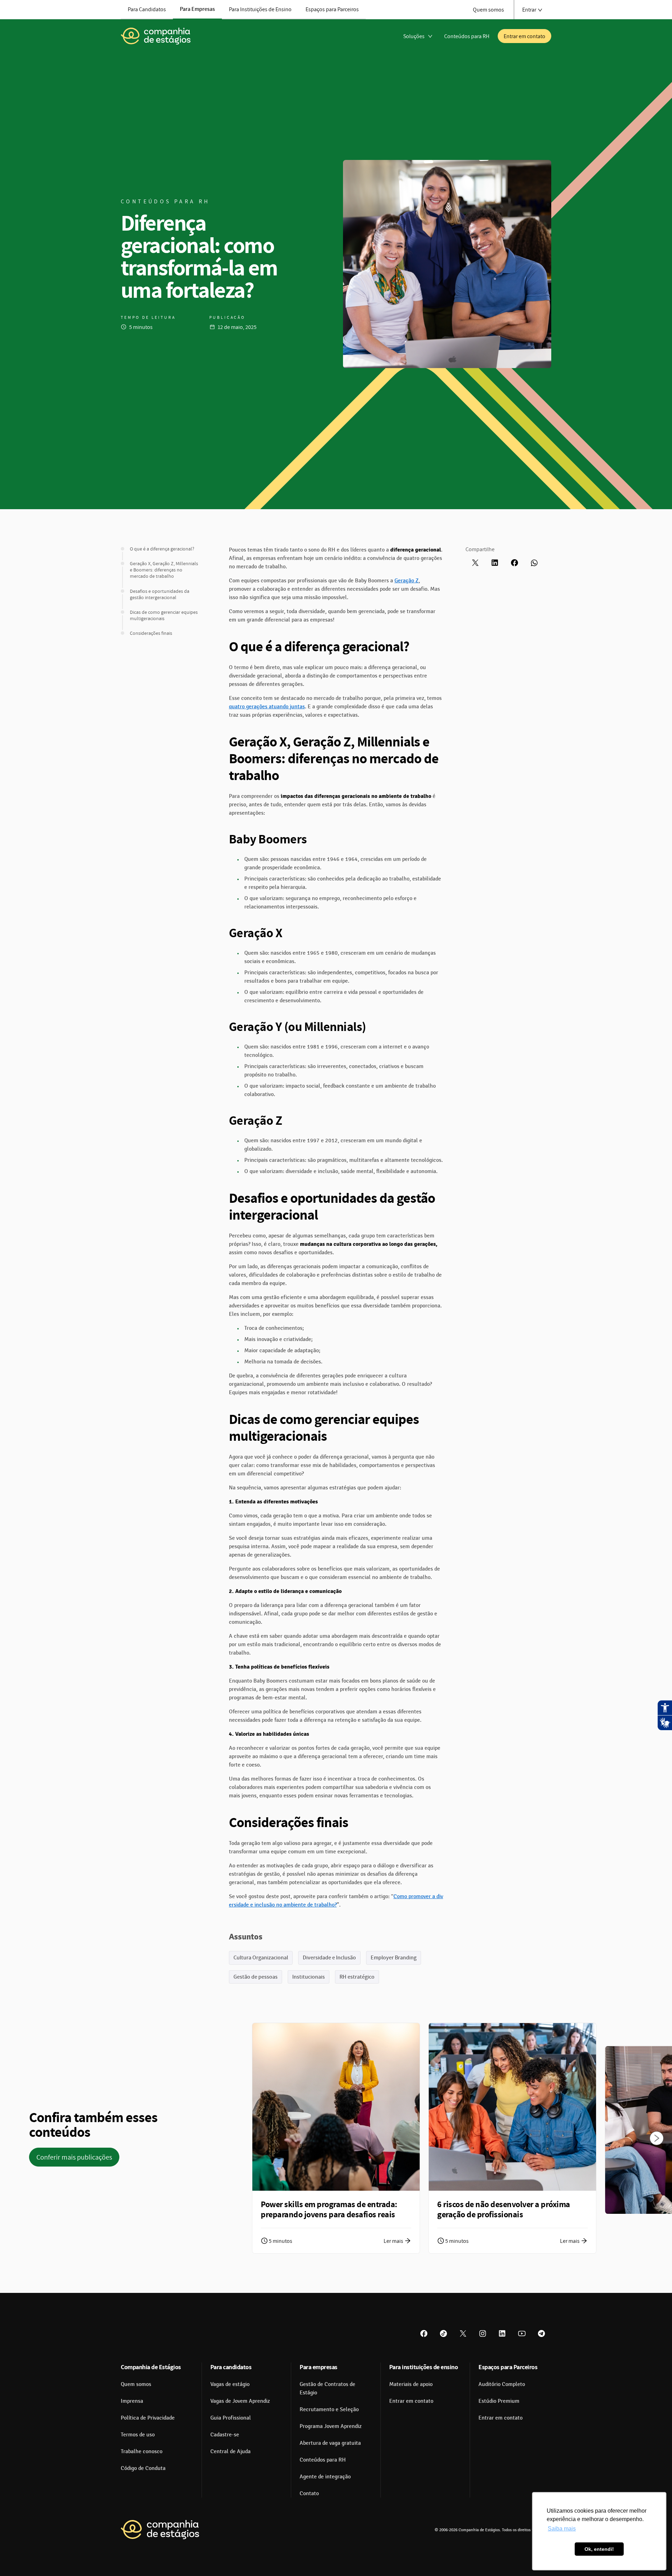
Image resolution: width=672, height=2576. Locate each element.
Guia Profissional (231, 2418)
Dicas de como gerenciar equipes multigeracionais (164, 615)
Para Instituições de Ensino (260, 9)
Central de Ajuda (230, 2451)
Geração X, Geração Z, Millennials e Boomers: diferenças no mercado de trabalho (164, 570)
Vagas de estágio (230, 2384)
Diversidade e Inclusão (329, 1957)
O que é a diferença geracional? (162, 549)
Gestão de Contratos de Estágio (327, 2388)
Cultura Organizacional (261, 1957)
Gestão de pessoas (255, 1977)
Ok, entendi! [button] (599, 2549)
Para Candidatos (147, 9)
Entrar (529, 9)
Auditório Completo (502, 2384)
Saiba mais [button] (562, 2529)
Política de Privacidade (148, 2418)
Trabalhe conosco (142, 2451)
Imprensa (132, 2401)
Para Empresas (197, 9)
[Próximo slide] (657, 2138)
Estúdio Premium (499, 2401)
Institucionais (309, 1977)
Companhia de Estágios (151, 2367)
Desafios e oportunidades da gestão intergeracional (160, 594)
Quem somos (488, 9)
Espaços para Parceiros (332, 9)
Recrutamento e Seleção (329, 2409)
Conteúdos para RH (467, 36)
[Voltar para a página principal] (160, 2530)
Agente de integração (325, 2477)
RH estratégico (357, 1977)
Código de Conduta (143, 2468)
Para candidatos (231, 2367)
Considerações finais (151, 633)
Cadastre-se (225, 2435)
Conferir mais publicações (74, 2157)
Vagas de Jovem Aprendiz (240, 2401)
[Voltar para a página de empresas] (156, 36)
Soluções (414, 36)
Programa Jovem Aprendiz (331, 2426)
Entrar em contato (524, 36)
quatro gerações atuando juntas (267, 707)
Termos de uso (138, 2435)
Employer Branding (394, 1957)
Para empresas (318, 2367)
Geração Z (407, 581)
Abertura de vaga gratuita (330, 2443)
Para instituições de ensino (424, 2367)
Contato (309, 2493)
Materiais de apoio (411, 2384)
